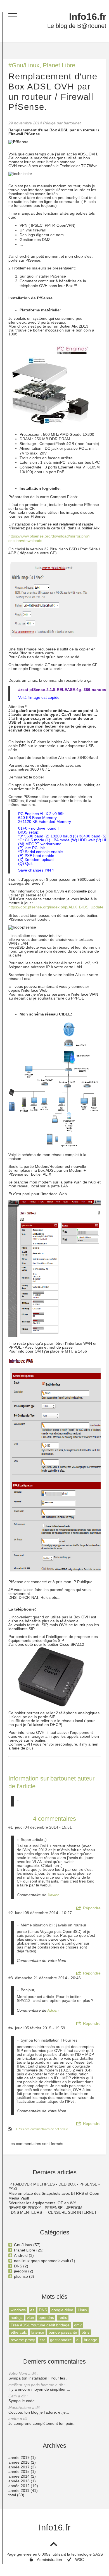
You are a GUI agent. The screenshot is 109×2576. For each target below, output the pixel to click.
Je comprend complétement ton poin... (42, 2421)
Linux (82, 2310)
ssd (42, 2340)
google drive (62, 2310)
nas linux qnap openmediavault (42, 2261)
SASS (98, 2554)
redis (63, 2317)
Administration (49, 2560)
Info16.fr (88, 17)
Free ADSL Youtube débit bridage (40, 2325)
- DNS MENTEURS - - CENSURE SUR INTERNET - (54, 2212)
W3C (80, 2560)
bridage (91, 2340)
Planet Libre (59, 65)
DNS (43, 2310)
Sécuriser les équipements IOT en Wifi (42, 2203)
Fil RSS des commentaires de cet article (41, 2129)
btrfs (86, 2332)
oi (78, 2340)
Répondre (92, 1908)
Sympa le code (22, 2398)
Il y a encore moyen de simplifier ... (39, 2387)
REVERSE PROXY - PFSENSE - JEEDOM (45, 2208)
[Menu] (13, 16)
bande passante (63, 2332)
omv (78, 2325)
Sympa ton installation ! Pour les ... (39, 2376)
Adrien (53, 2010)
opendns (46, 2317)
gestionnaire (61, 2340)
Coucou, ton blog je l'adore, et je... (39, 2410)
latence (38, 2332)
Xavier (53, 1895)
